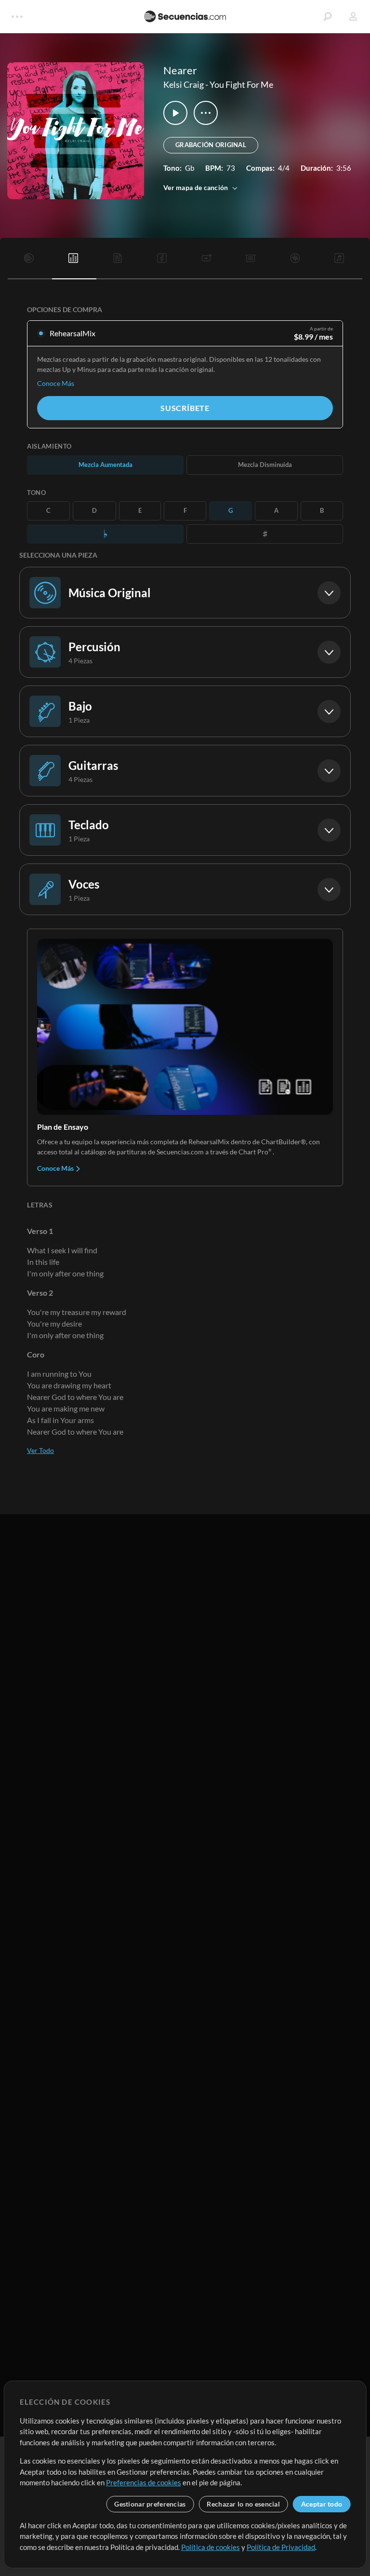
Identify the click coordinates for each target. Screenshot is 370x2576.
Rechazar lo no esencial (243, 2504)
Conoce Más (56, 383)
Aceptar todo (322, 2504)
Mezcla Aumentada (106, 465)
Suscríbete (185, 408)
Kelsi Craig (184, 84)
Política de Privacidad (281, 2547)
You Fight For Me (241, 84)
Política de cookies (211, 2547)
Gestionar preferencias (150, 2504)
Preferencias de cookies (144, 2482)
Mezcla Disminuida (265, 465)
